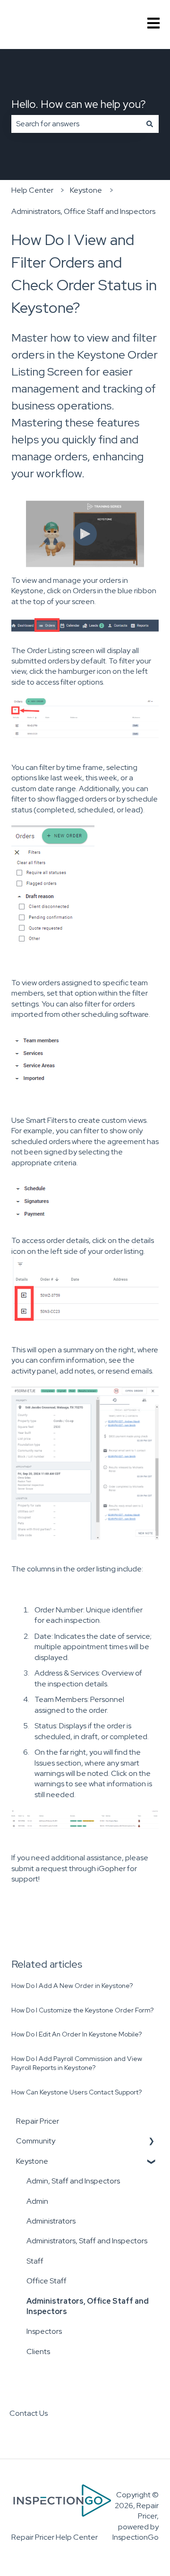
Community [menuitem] (36, 2141)
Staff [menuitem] (35, 2261)
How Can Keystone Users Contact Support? (76, 2092)
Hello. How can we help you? (79, 104)
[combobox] (76, 124)
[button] (151, 2142)
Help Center (32, 190)
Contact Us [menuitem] (29, 2413)
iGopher (111, 1869)
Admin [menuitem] (37, 2201)
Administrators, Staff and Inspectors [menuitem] (87, 2241)
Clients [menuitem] (38, 2351)
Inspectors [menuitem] (44, 2331)
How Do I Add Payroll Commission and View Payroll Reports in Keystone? (77, 2063)
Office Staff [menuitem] (47, 2281)
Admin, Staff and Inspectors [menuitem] (73, 2181)
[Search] (150, 124)
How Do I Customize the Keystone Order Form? (82, 2010)
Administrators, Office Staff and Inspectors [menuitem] (88, 2306)
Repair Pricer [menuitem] (38, 2121)
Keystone (86, 190)
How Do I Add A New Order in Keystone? (72, 1986)
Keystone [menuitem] (32, 2161)
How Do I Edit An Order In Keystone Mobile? (76, 2034)
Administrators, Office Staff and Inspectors (83, 211)
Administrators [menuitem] (51, 2221)
